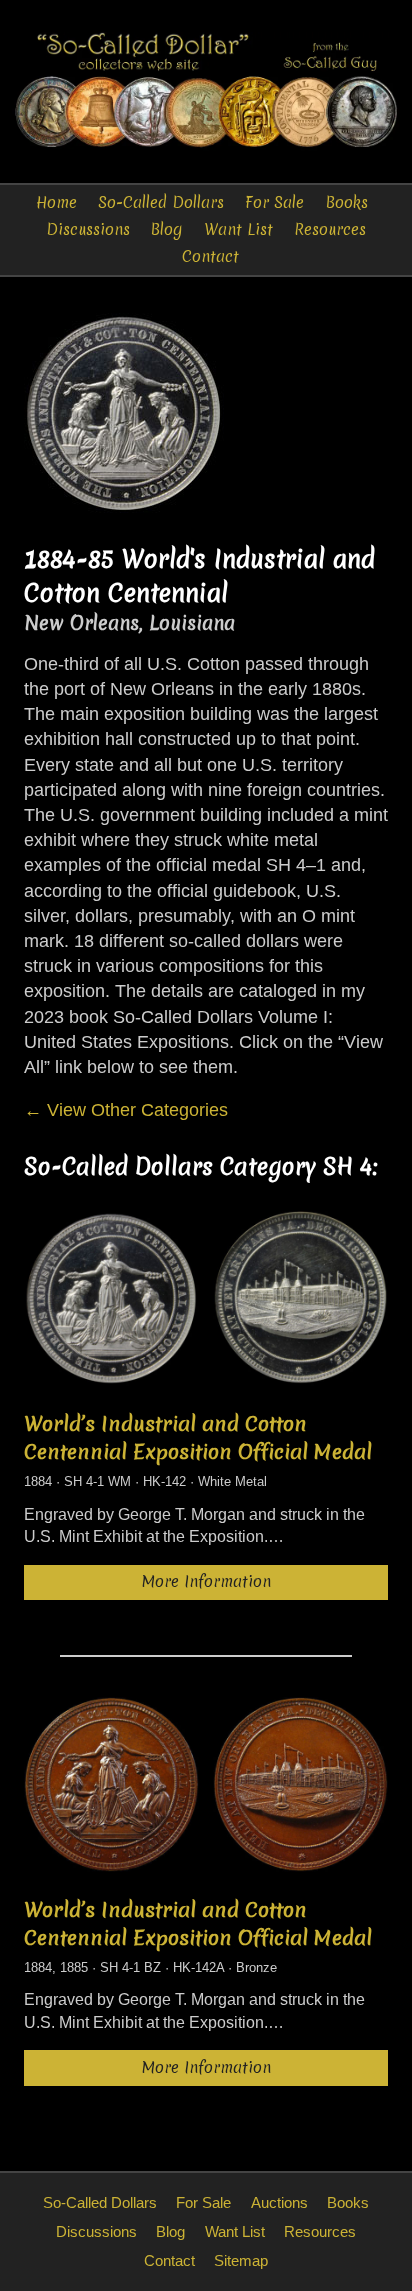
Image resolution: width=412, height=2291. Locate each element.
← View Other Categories (126, 1110)
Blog (166, 229)
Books (347, 202)
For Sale (274, 202)
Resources (330, 229)
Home (56, 202)
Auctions (279, 2202)
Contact (210, 256)
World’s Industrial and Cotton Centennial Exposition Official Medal (198, 1438)
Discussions (88, 229)
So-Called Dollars (161, 202)
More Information (206, 1581)
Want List (238, 229)
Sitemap (241, 2260)
